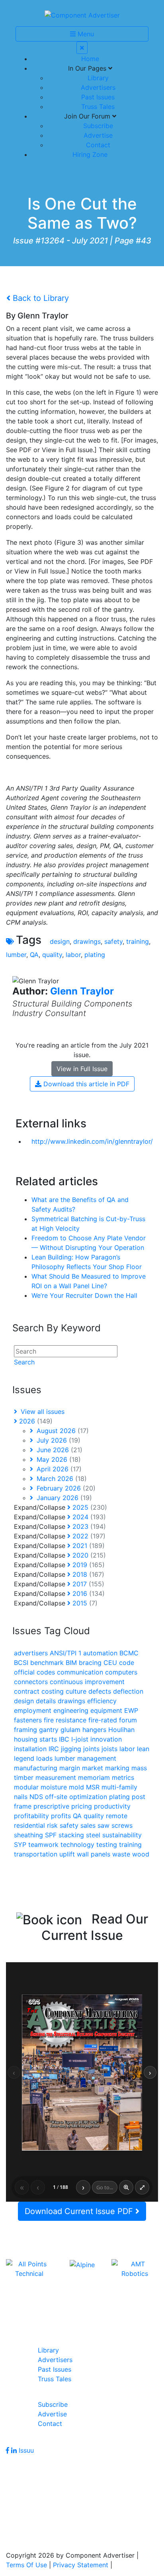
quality (52, 955)
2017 (87, 1584)
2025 (89, 1507)
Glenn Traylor (82, 991)
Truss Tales (98, 107)
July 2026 (58, 1440)
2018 (87, 1574)
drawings (87, 941)
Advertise (98, 135)
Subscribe (98, 126)
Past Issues (98, 97)
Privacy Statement (81, 2565)
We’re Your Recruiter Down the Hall (84, 1295)
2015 (84, 1603)
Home (90, 59)
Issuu (26, 2450)
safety (113, 941)
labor (73, 955)
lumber (16, 955)
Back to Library (40, 298)
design (60, 941)
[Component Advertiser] (82, 14)
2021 (88, 1546)
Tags (29, 940)
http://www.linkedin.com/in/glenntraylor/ (92, 1141)
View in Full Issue (82, 1069)
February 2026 (65, 1488)
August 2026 (62, 1431)
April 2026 (58, 1469)
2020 (88, 1555)
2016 (88, 1593)
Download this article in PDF (85, 1084)
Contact (98, 145)
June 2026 (59, 1450)
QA (34, 955)
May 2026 (58, 1459)
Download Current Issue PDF (80, 2211)
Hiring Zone (90, 154)
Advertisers (98, 87)
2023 (88, 1526)
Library (98, 78)
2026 (35, 1421)
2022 (88, 1536)
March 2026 (61, 1479)
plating (95, 955)
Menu (85, 34)
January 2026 (63, 1498)
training (138, 941)
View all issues (42, 1412)
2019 (88, 1565)
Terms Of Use (26, 2565)
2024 (88, 1517)
